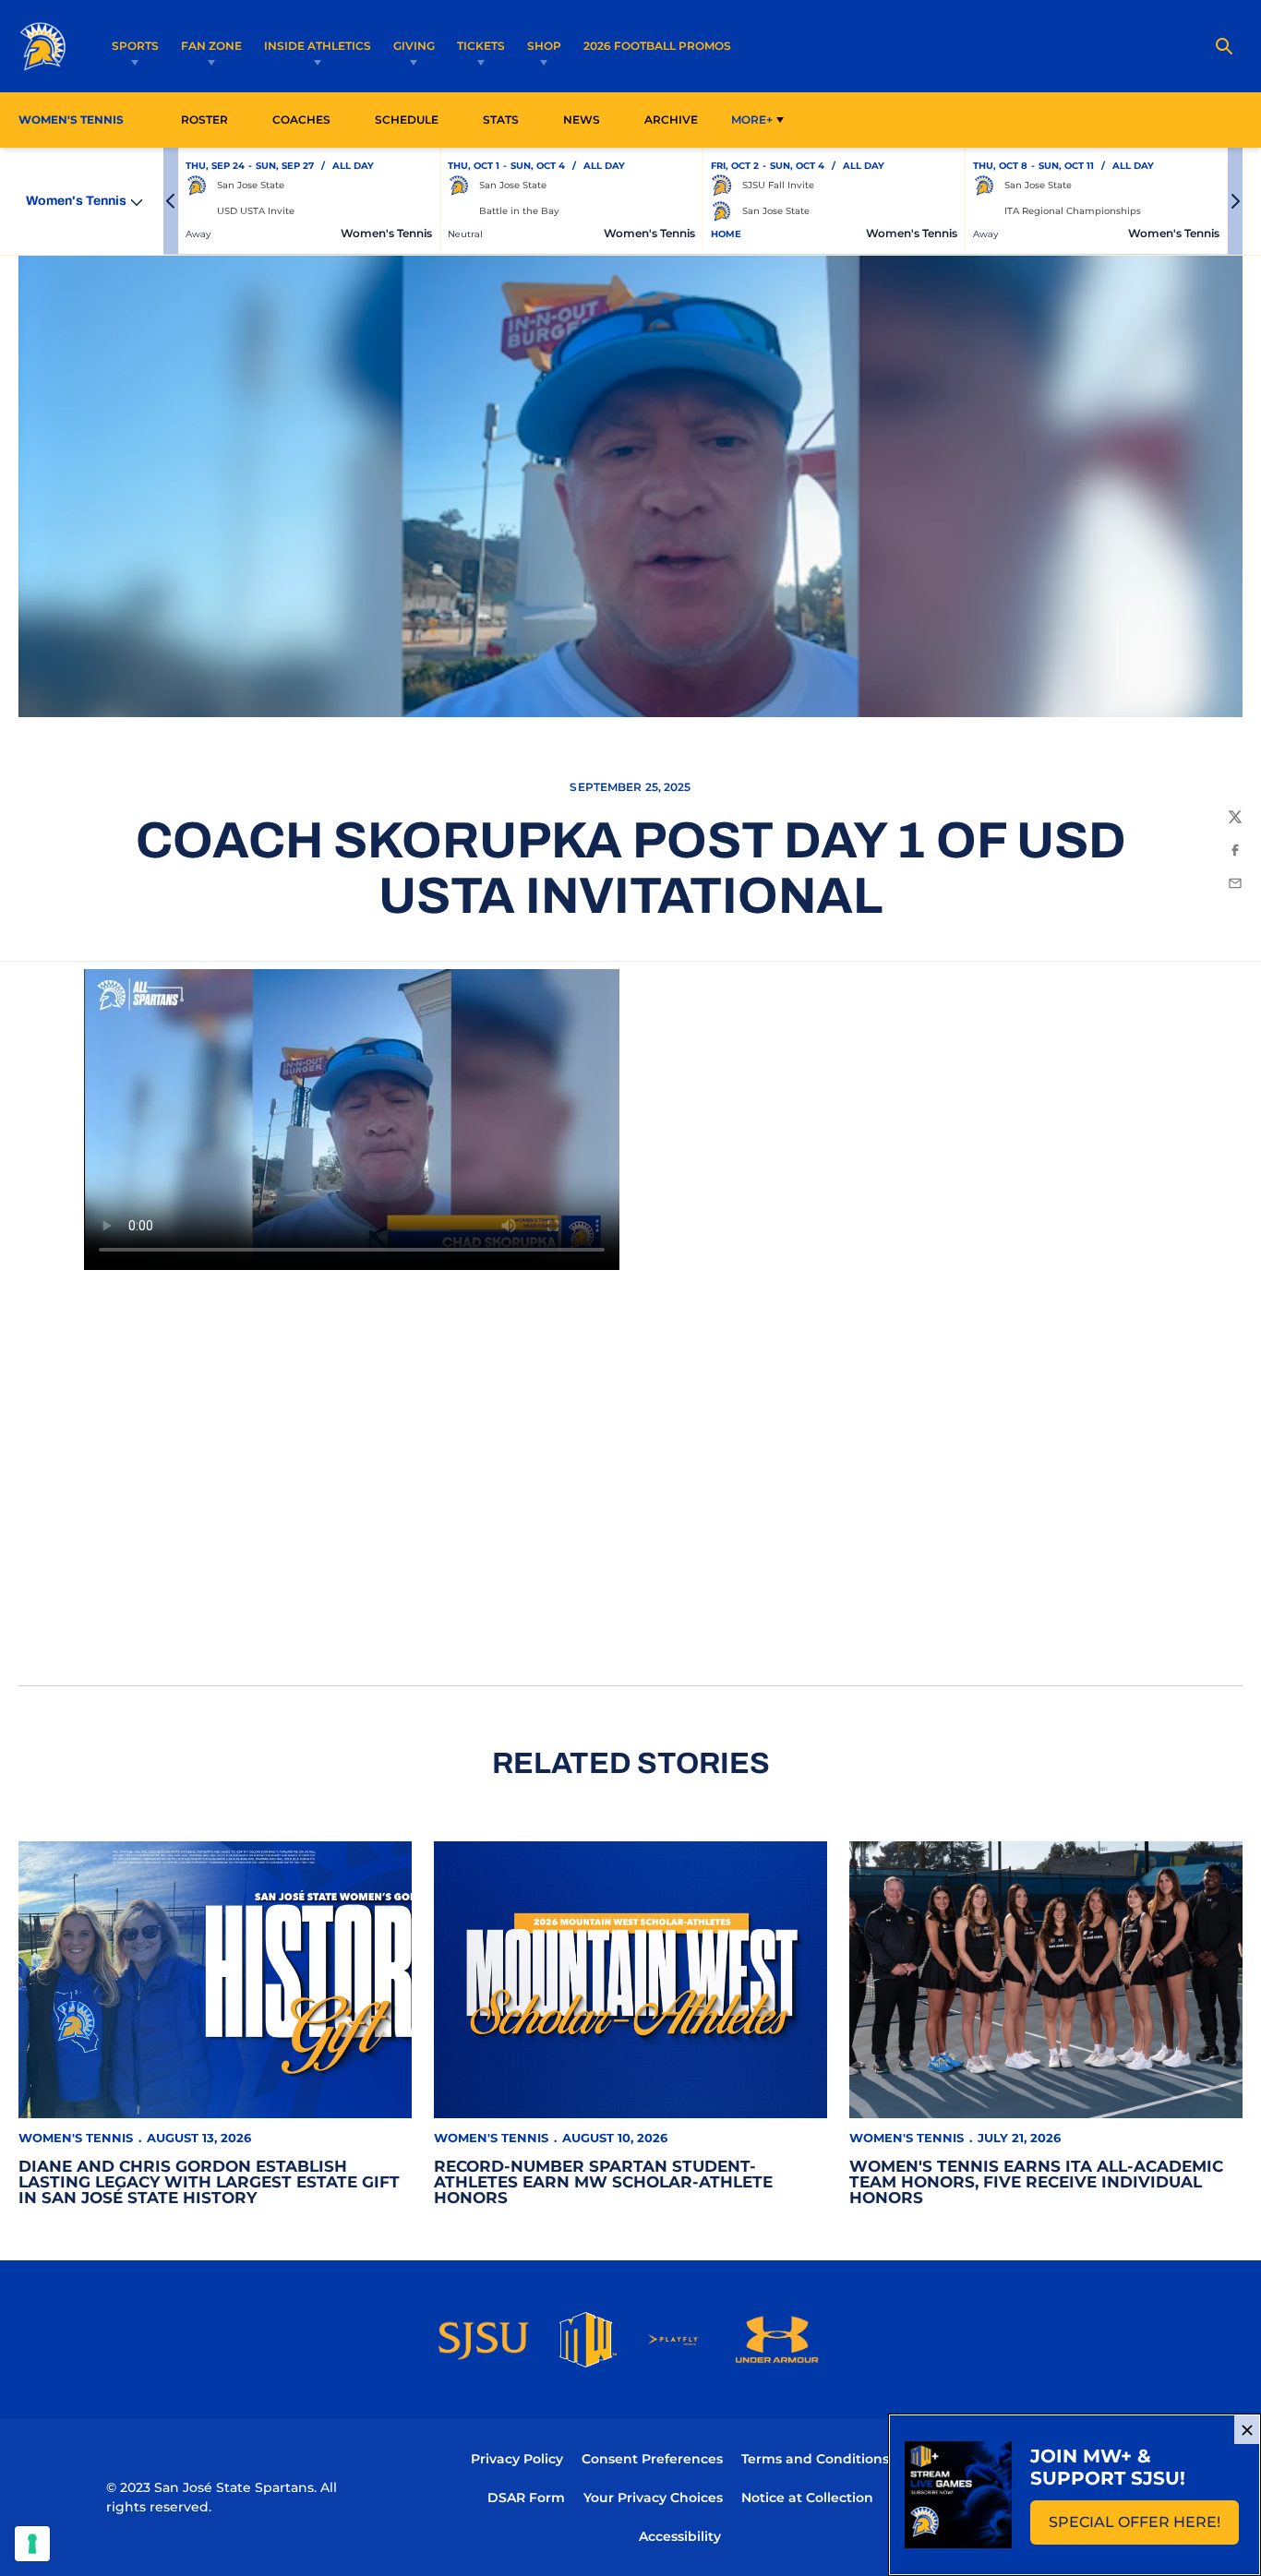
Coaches (301, 120)
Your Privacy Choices (653, 2498)
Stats (506, 119)
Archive (671, 120)
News (582, 120)
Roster (204, 120)
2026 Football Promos (657, 45)
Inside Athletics (318, 46)
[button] (171, 201)
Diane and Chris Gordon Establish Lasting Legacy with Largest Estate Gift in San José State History (209, 2182)
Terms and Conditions (815, 2459)
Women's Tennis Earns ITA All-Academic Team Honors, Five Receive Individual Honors (1036, 2182)
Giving (414, 46)
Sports (135, 46)
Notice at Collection (807, 2498)
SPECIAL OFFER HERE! (1144, 2528)
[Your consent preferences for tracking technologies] (32, 2544)
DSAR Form (526, 2498)
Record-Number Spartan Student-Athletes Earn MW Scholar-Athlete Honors (603, 2182)
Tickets (481, 46)
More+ (752, 120)
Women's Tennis (76, 2138)
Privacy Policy (517, 2459)
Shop (544, 46)
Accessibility (680, 2536)
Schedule (407, 120)
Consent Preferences (652, 2459)
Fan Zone (211, 46)
